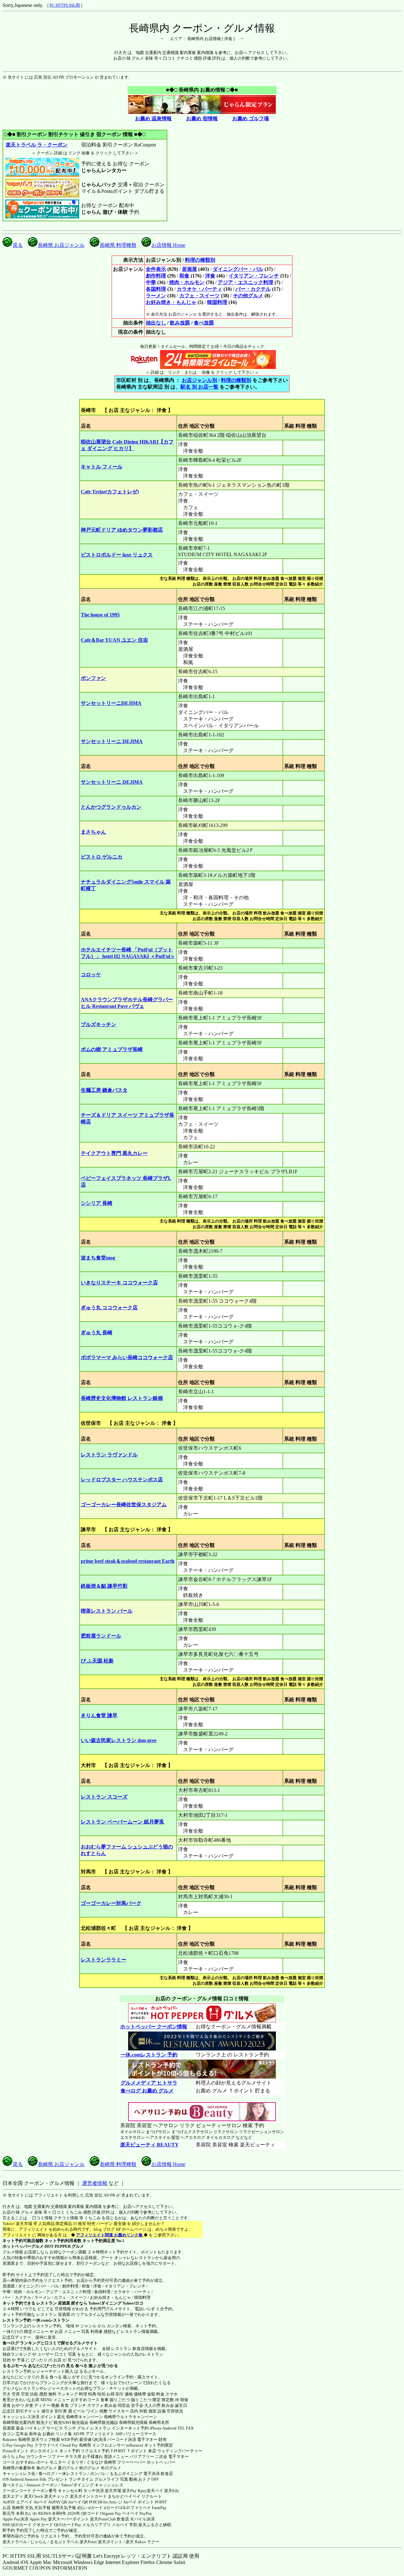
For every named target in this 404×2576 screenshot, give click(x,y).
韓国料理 (217, 302)
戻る (18, 245)
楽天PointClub (103, 2519)
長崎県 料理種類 (118, 245)
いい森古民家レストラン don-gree (119, 1740)
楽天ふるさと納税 (155, 2525)
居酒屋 (189, 269)
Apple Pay (38, 2519)
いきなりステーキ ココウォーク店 (119, 1283)
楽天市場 (113, 2491)
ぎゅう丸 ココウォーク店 (109, 1308)
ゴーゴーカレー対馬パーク (111, 1903)
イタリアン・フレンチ (254, 276)
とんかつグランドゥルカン (111, 807)
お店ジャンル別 (199, 380)
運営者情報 (95, 2183)
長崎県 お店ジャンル (61, 245)
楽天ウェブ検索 (46, 2439)
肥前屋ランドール (101, 1636)
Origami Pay (111, 2513)
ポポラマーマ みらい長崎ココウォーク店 (127, 1357)
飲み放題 (180, 323)
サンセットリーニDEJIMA (111, 703)
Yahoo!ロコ (133, 2303)
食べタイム (13, 2485)
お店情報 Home (168, 245)
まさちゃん (93, 832)
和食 (184, 276)
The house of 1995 (100, 615)
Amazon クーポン (42, 2485)
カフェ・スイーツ (199, 296)
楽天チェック (56, 2496)
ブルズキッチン (98, 1024)
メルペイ (120, 2525)
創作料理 (156, 276)
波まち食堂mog (98, 1258)
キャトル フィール (102, 467)
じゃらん (39, 2542)
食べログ (11, 2343)
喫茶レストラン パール (107, 1611)
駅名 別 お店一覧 (199, 387)
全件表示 (156, 269)
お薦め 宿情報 (202, 119)
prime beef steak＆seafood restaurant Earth (128, 1561)
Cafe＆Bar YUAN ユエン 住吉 (114, 640)
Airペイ (40, 2502)
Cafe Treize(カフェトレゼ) (110, 492)
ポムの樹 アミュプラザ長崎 (112, 1049)
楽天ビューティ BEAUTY (149, 2145)
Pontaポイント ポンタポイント (30, 2451)
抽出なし (156, 323)
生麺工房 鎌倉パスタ (104, 1090)
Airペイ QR (78, 2502)
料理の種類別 (200, 260)
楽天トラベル (15, 2542)
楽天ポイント (110, 2542)
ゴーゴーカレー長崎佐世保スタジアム (124, 1505)
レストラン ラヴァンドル (109, 1455)
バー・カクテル (253, 289)
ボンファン (93, 678)
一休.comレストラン (51, 2320)
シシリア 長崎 (97, 1203)
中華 (151, 282)
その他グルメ (248, 296)
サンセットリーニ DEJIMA (112, 741)
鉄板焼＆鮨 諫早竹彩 (104, 1586)
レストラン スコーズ (104, 1797)
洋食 (210, 276)
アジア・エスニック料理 (246, 282)
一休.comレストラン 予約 (149, 2055)
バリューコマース (140, 2434)
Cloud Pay (69, 2445)
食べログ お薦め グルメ (147, 2091)
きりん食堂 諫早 (99, 1715)
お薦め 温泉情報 (153, 119)
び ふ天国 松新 (97, 1661)
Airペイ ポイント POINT (145, 2502)
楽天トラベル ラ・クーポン (37, 145)
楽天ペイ (155, 2491)
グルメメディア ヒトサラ (149, 2083)
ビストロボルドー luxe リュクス (117, 555)
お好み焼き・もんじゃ (171, 302)
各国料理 (156, 289)
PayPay (146, 2513)
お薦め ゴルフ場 (251, 119)
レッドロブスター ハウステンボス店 (122, 1480)
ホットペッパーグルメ (23, 2246)
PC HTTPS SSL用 (65, 5)
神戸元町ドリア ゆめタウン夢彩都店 (122, 530)
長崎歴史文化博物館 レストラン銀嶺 (122, 1398)
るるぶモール (15, 2366)
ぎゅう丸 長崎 (97, 1333)
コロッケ (91, 975)
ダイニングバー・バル (238, 269)
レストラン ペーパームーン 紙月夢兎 (122, 1822)
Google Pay (24, 2445)
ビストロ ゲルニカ (102, 857)
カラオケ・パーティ (199, 289)
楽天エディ (13, 2496)
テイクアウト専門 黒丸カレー (114, 1153)
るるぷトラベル (64, 2542)
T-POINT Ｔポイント (129, 2451)
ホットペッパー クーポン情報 (154, 2027)
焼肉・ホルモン (187, 282)
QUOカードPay (68, 2525)
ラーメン (156, 296)
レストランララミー (104, 1960)
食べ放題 (204, 323)
